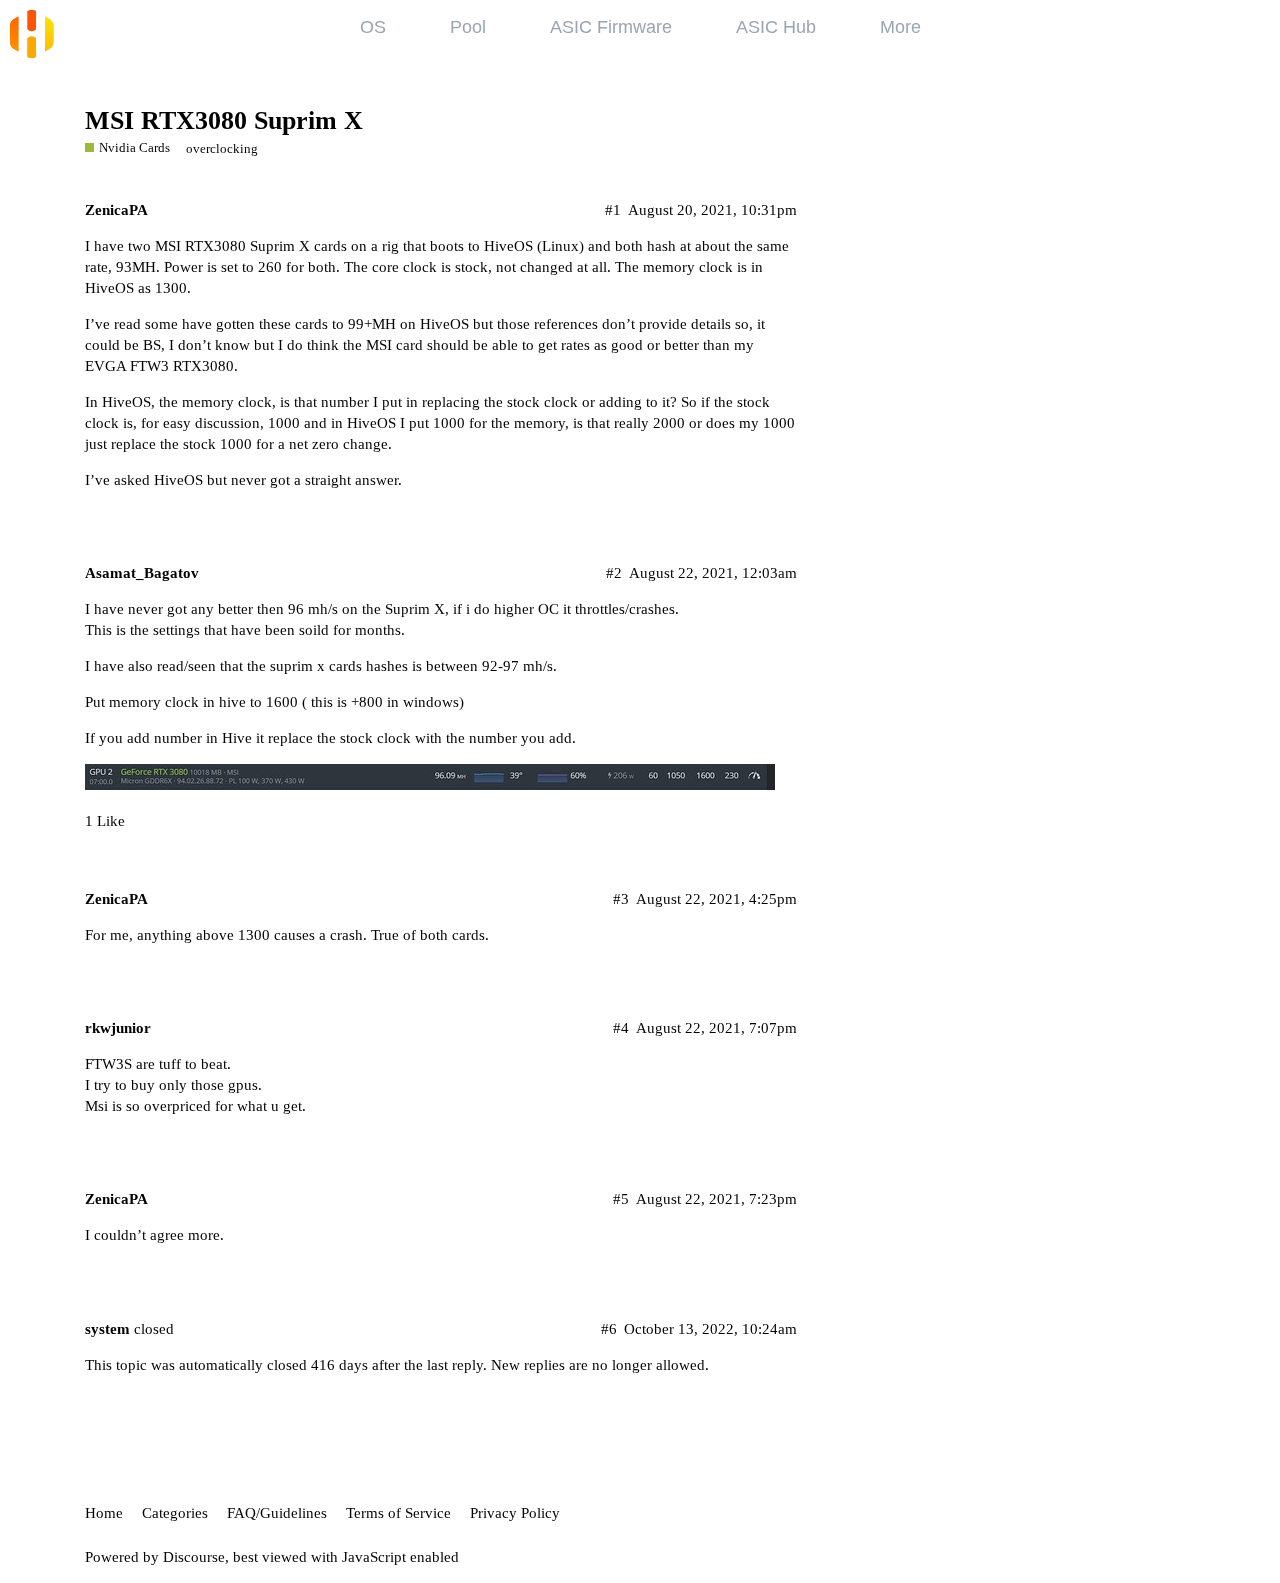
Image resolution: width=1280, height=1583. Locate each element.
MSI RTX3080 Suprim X (224, 120)
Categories (175, 1513)
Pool (468, 27)
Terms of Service (398, 1513)
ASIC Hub (776, 27)
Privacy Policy (515, 1513)
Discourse (194, 1557)
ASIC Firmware (611, 27)
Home (104, 1513)
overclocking (222, 148)
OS (373, 27)
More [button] (900, 27)
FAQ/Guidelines (277, 1513)
